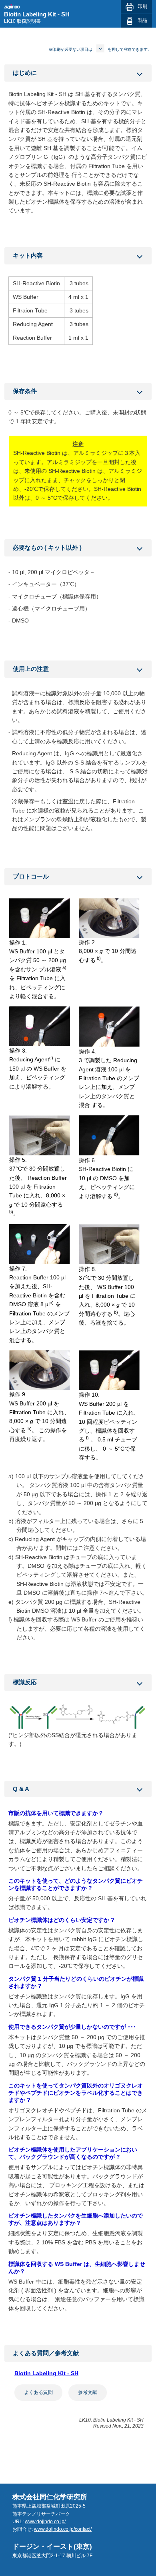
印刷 (142, 6)
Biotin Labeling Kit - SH (46, 2373)
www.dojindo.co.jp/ (45, 2522)
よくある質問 (38, 2392)
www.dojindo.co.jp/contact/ (63, 2529)
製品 (142, 20)
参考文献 (88, 2392)
